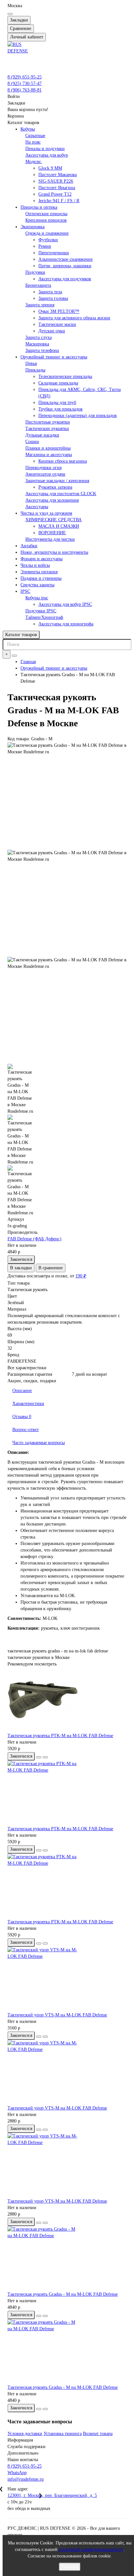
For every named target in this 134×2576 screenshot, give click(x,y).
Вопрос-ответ (26, 1430)
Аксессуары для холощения (52, 500)
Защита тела (50, 292)
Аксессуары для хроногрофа (66, 624)
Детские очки (52, 331)
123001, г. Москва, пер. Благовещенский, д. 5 (52, 2495)
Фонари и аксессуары (41, 559)
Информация (20, 2440)
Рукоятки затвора (55, 487)
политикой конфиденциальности (91, 2549)
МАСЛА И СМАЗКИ (59, 526)
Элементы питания (39, 572)
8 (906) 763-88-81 (25, 90)
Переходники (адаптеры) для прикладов (78, 416)
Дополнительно (23, 2453)
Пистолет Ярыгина (57, 188)
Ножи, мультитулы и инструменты (54, 552)
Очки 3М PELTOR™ (59, 311)
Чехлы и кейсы (35, 565)
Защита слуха (39, 337)
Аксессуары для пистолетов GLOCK (61, 494)
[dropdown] (10, 14)
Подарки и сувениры (41, 578)
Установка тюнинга (63, 2434)
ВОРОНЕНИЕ (52, 533)
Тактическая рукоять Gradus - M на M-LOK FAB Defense (63, 2294)
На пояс (33, 142)
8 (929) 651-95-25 (25, 77)
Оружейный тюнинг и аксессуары (54, 357)
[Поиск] (14, 656)
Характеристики (28, 1404)
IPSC (25, 591)
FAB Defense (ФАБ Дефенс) (34, 1239)
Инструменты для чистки (50, 539)
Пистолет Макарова (58, 175)
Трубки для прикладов (60, 409)
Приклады (35, 370)
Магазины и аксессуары (49, 455)
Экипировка (33, 227)
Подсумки (35, 272)
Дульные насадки (42, 435)
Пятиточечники (54, 253)
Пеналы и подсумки (45, 149)
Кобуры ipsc (37, 598)
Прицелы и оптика (39, 207)
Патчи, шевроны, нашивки (65, 266)
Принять (70, 2567)
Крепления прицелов (46, 220)
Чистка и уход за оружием (46, 513)
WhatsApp (17, 2473)
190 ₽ (81, 1276)
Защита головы (53, 298)
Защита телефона (42, 350)
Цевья (31, 363)
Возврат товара (98, 2434)
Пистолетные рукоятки (48, 422)
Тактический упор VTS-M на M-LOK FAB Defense (57, 2015)
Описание (22, 1391)
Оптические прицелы (46, 214)
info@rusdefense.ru (26, 2479)
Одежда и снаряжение (47, 233)
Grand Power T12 (55, 194)
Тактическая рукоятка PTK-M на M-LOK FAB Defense (60, 1736)
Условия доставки (25, 2434)
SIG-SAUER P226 (56, 181)
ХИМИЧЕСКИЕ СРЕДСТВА (54, 520)
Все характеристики (27, 1368)
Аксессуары (37, 507)
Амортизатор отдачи (45, 474)
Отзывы (22, 1417)
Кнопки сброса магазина (63, 461)
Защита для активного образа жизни (74, 318)
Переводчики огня (43, 468)
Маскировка (37, 344)
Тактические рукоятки (47, 429)
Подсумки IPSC (41, 611)
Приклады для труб (57, 403)
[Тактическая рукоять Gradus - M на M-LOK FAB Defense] (67, 2259)
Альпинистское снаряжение (66, 259)
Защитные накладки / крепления (57, 481)
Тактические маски (57, 324)
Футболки (48, 240)
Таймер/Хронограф (44, 617)
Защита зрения (40, 305)
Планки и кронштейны (48, 448)
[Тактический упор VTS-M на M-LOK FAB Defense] (67, 1979)
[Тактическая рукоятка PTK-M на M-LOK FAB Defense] (67, 1700)
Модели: (34, 162)
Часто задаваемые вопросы (39, 1443)
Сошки (32, 442)
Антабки (29, 546)
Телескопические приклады (65, 376)
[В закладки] (39, 1757)
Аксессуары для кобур (47, 155)
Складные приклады (58, 383)
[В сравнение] (45, 1757)
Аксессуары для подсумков (65, 279)
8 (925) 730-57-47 (25, 84)
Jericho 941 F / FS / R (59, 201)
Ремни (45, 246)
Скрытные (35, 136)
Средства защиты (37, 585)
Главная (28, 662)
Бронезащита (38, 285)
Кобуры (28, 129)
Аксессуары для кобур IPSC (65, 604)
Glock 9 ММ (50, 168)
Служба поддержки (27, 2447)
